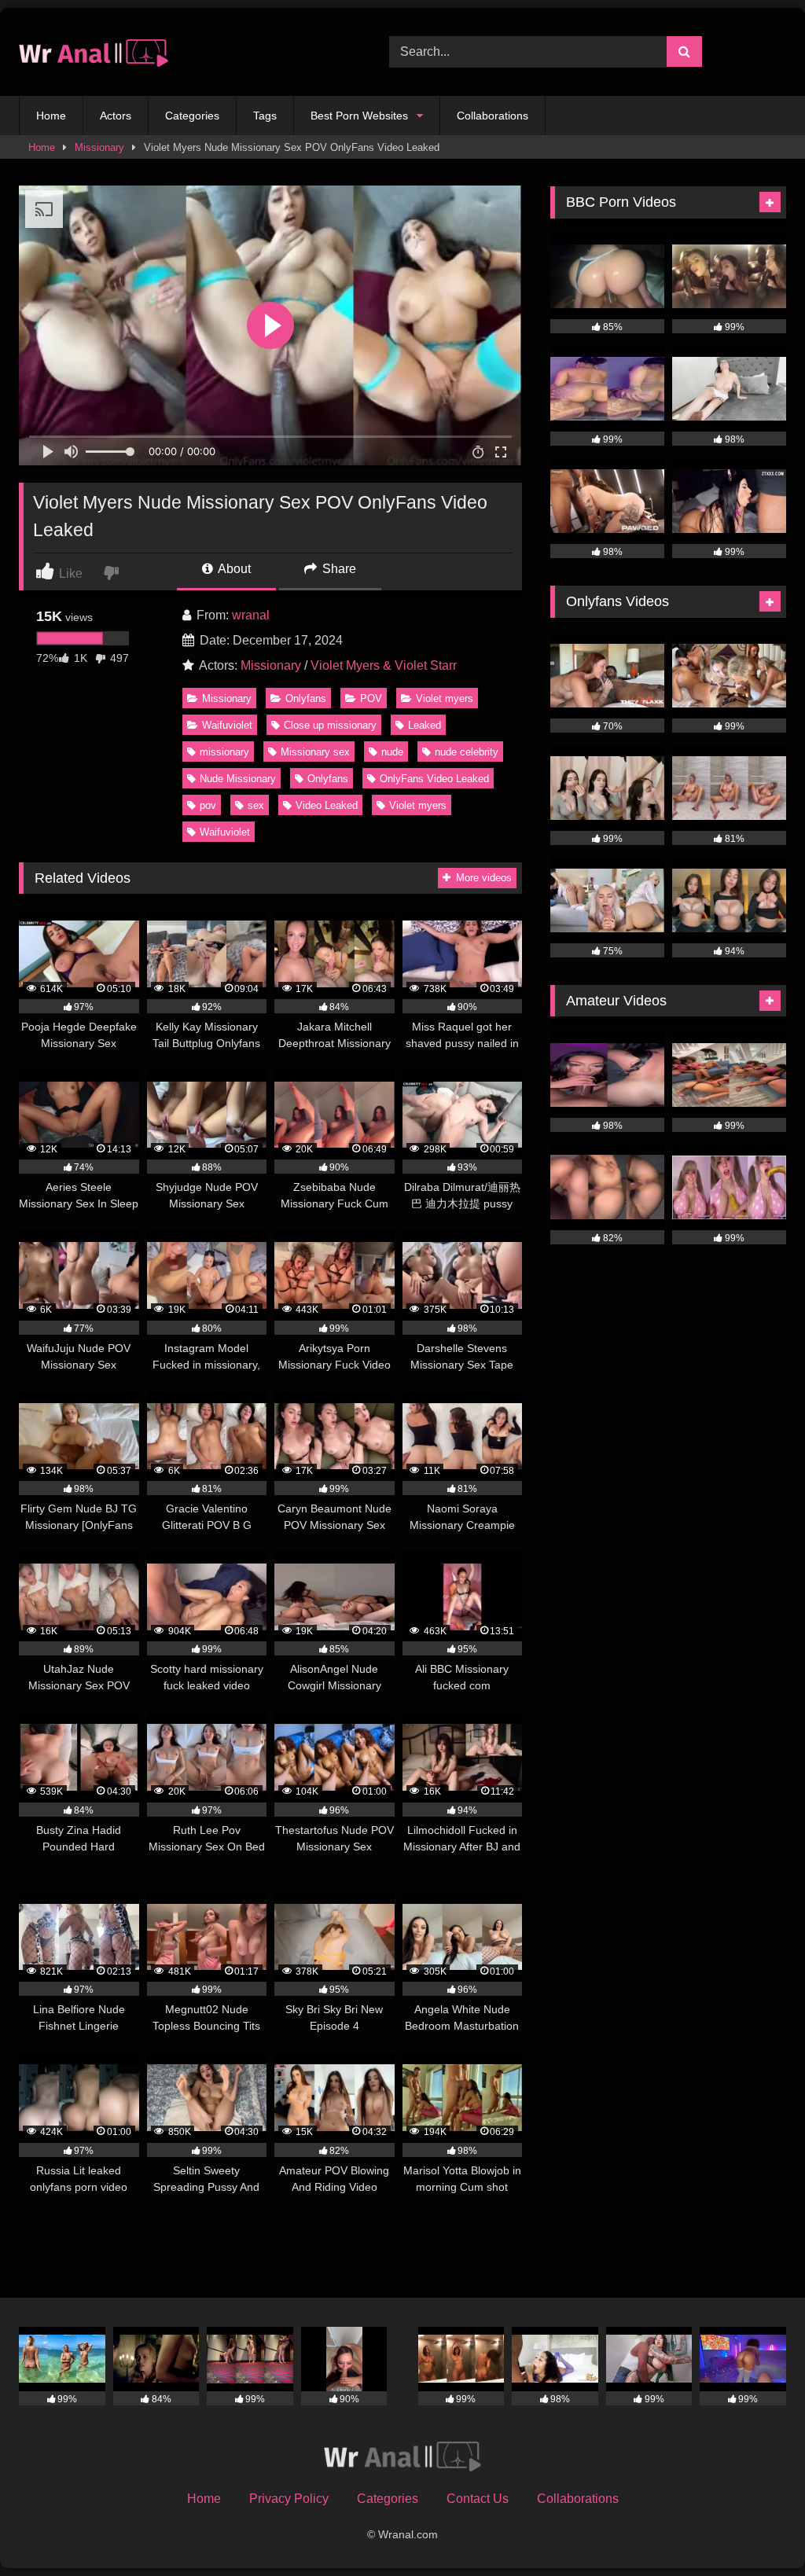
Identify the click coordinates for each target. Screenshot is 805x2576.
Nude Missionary (238, 779)
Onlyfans (306, 698)
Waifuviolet (227, 725)
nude (392, 752)
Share (338, 569)
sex (256, 805)
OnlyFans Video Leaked (434, 779)
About (233, 569)
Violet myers (445, 698)
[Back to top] (756, 2529)
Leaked (425, 725)
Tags (265, 116)
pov (208, 805)
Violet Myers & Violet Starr (384, 665)
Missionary (99, 147)
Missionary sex (315, 752)
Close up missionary (330, 725)
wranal (251, 615)
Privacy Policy (289, 2499)
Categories (192, 116)
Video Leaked (327, 805)
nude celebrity (467, 752)
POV (371, 698)
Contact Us (478, 2499)
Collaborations (493, 116)
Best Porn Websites (359, 116)
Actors (116, 116)
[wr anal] (180, 52)
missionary (224, 752)
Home (51, 116)
